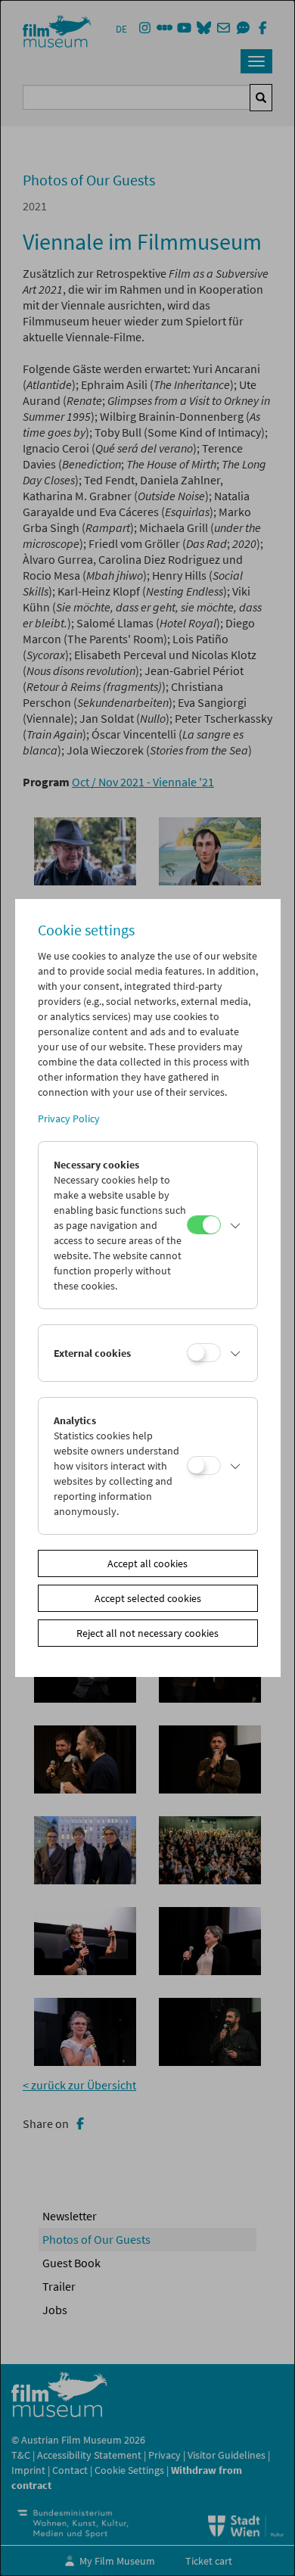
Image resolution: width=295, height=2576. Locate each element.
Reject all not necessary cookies (147, 1633)
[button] (235, 1225)
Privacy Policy (69, 1118)
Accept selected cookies (148, 1598)
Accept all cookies (147, 1563)
